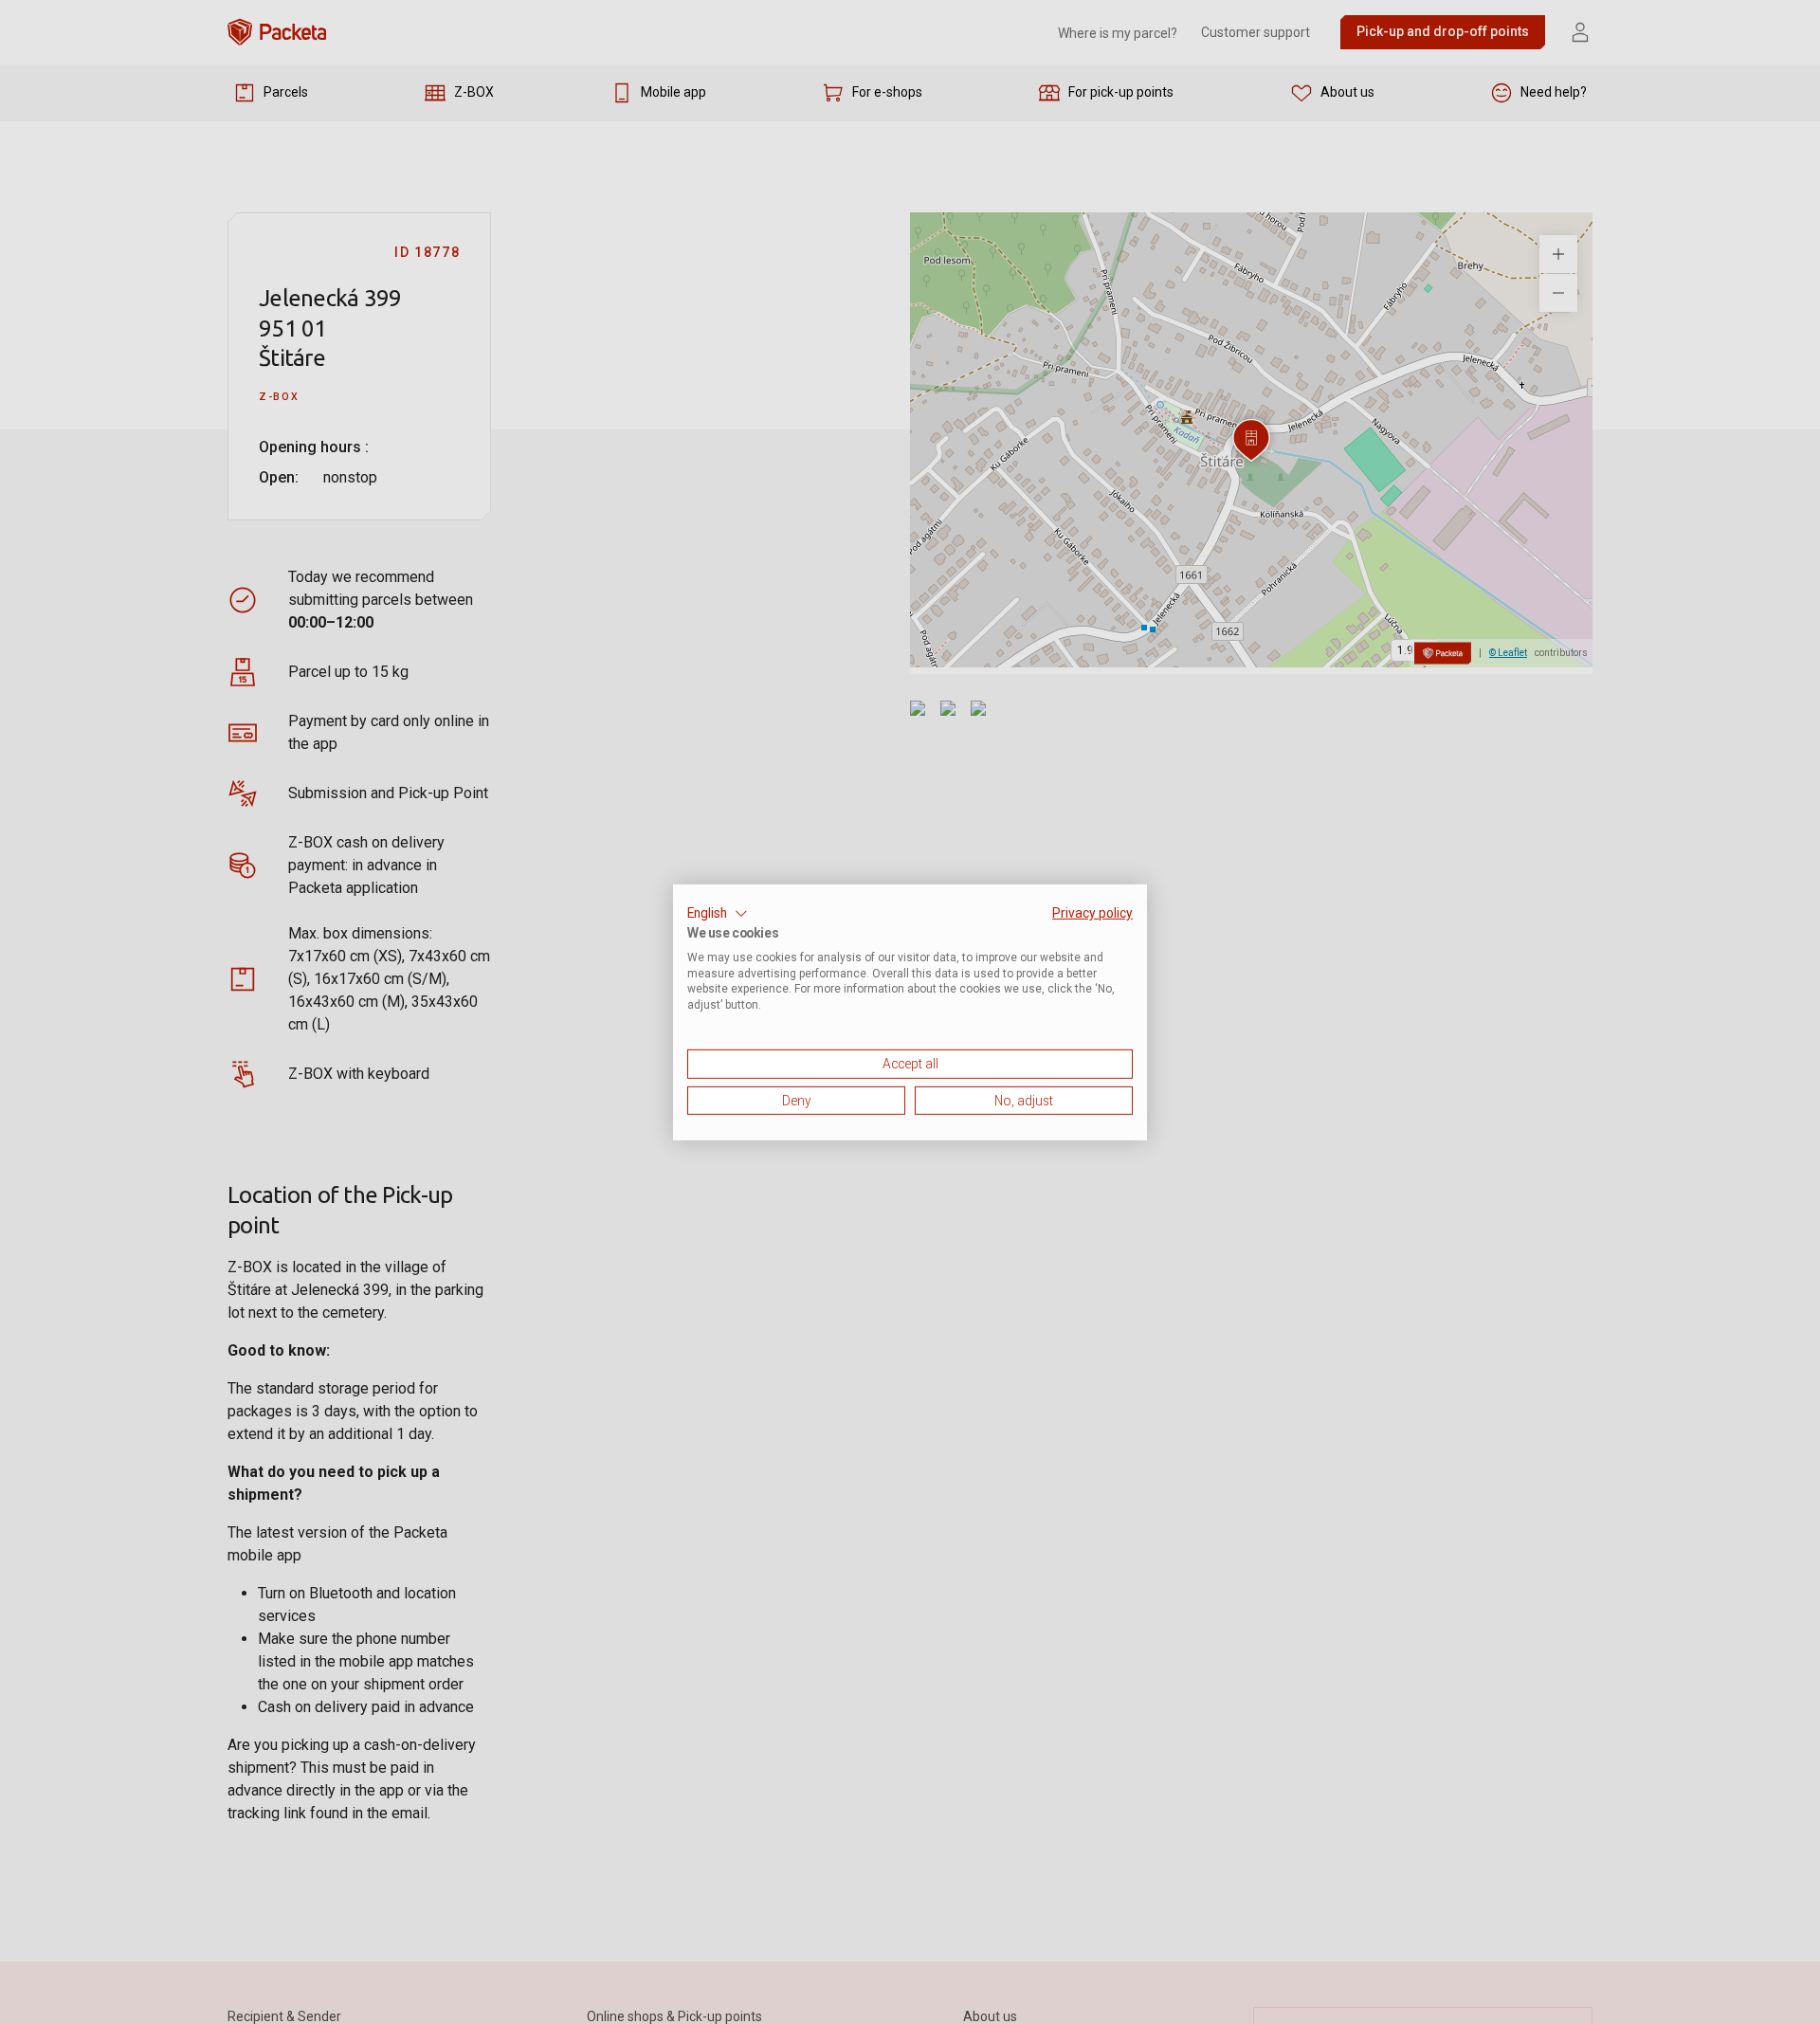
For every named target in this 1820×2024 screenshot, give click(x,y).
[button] (718, 913)
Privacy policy (1092, 912)
